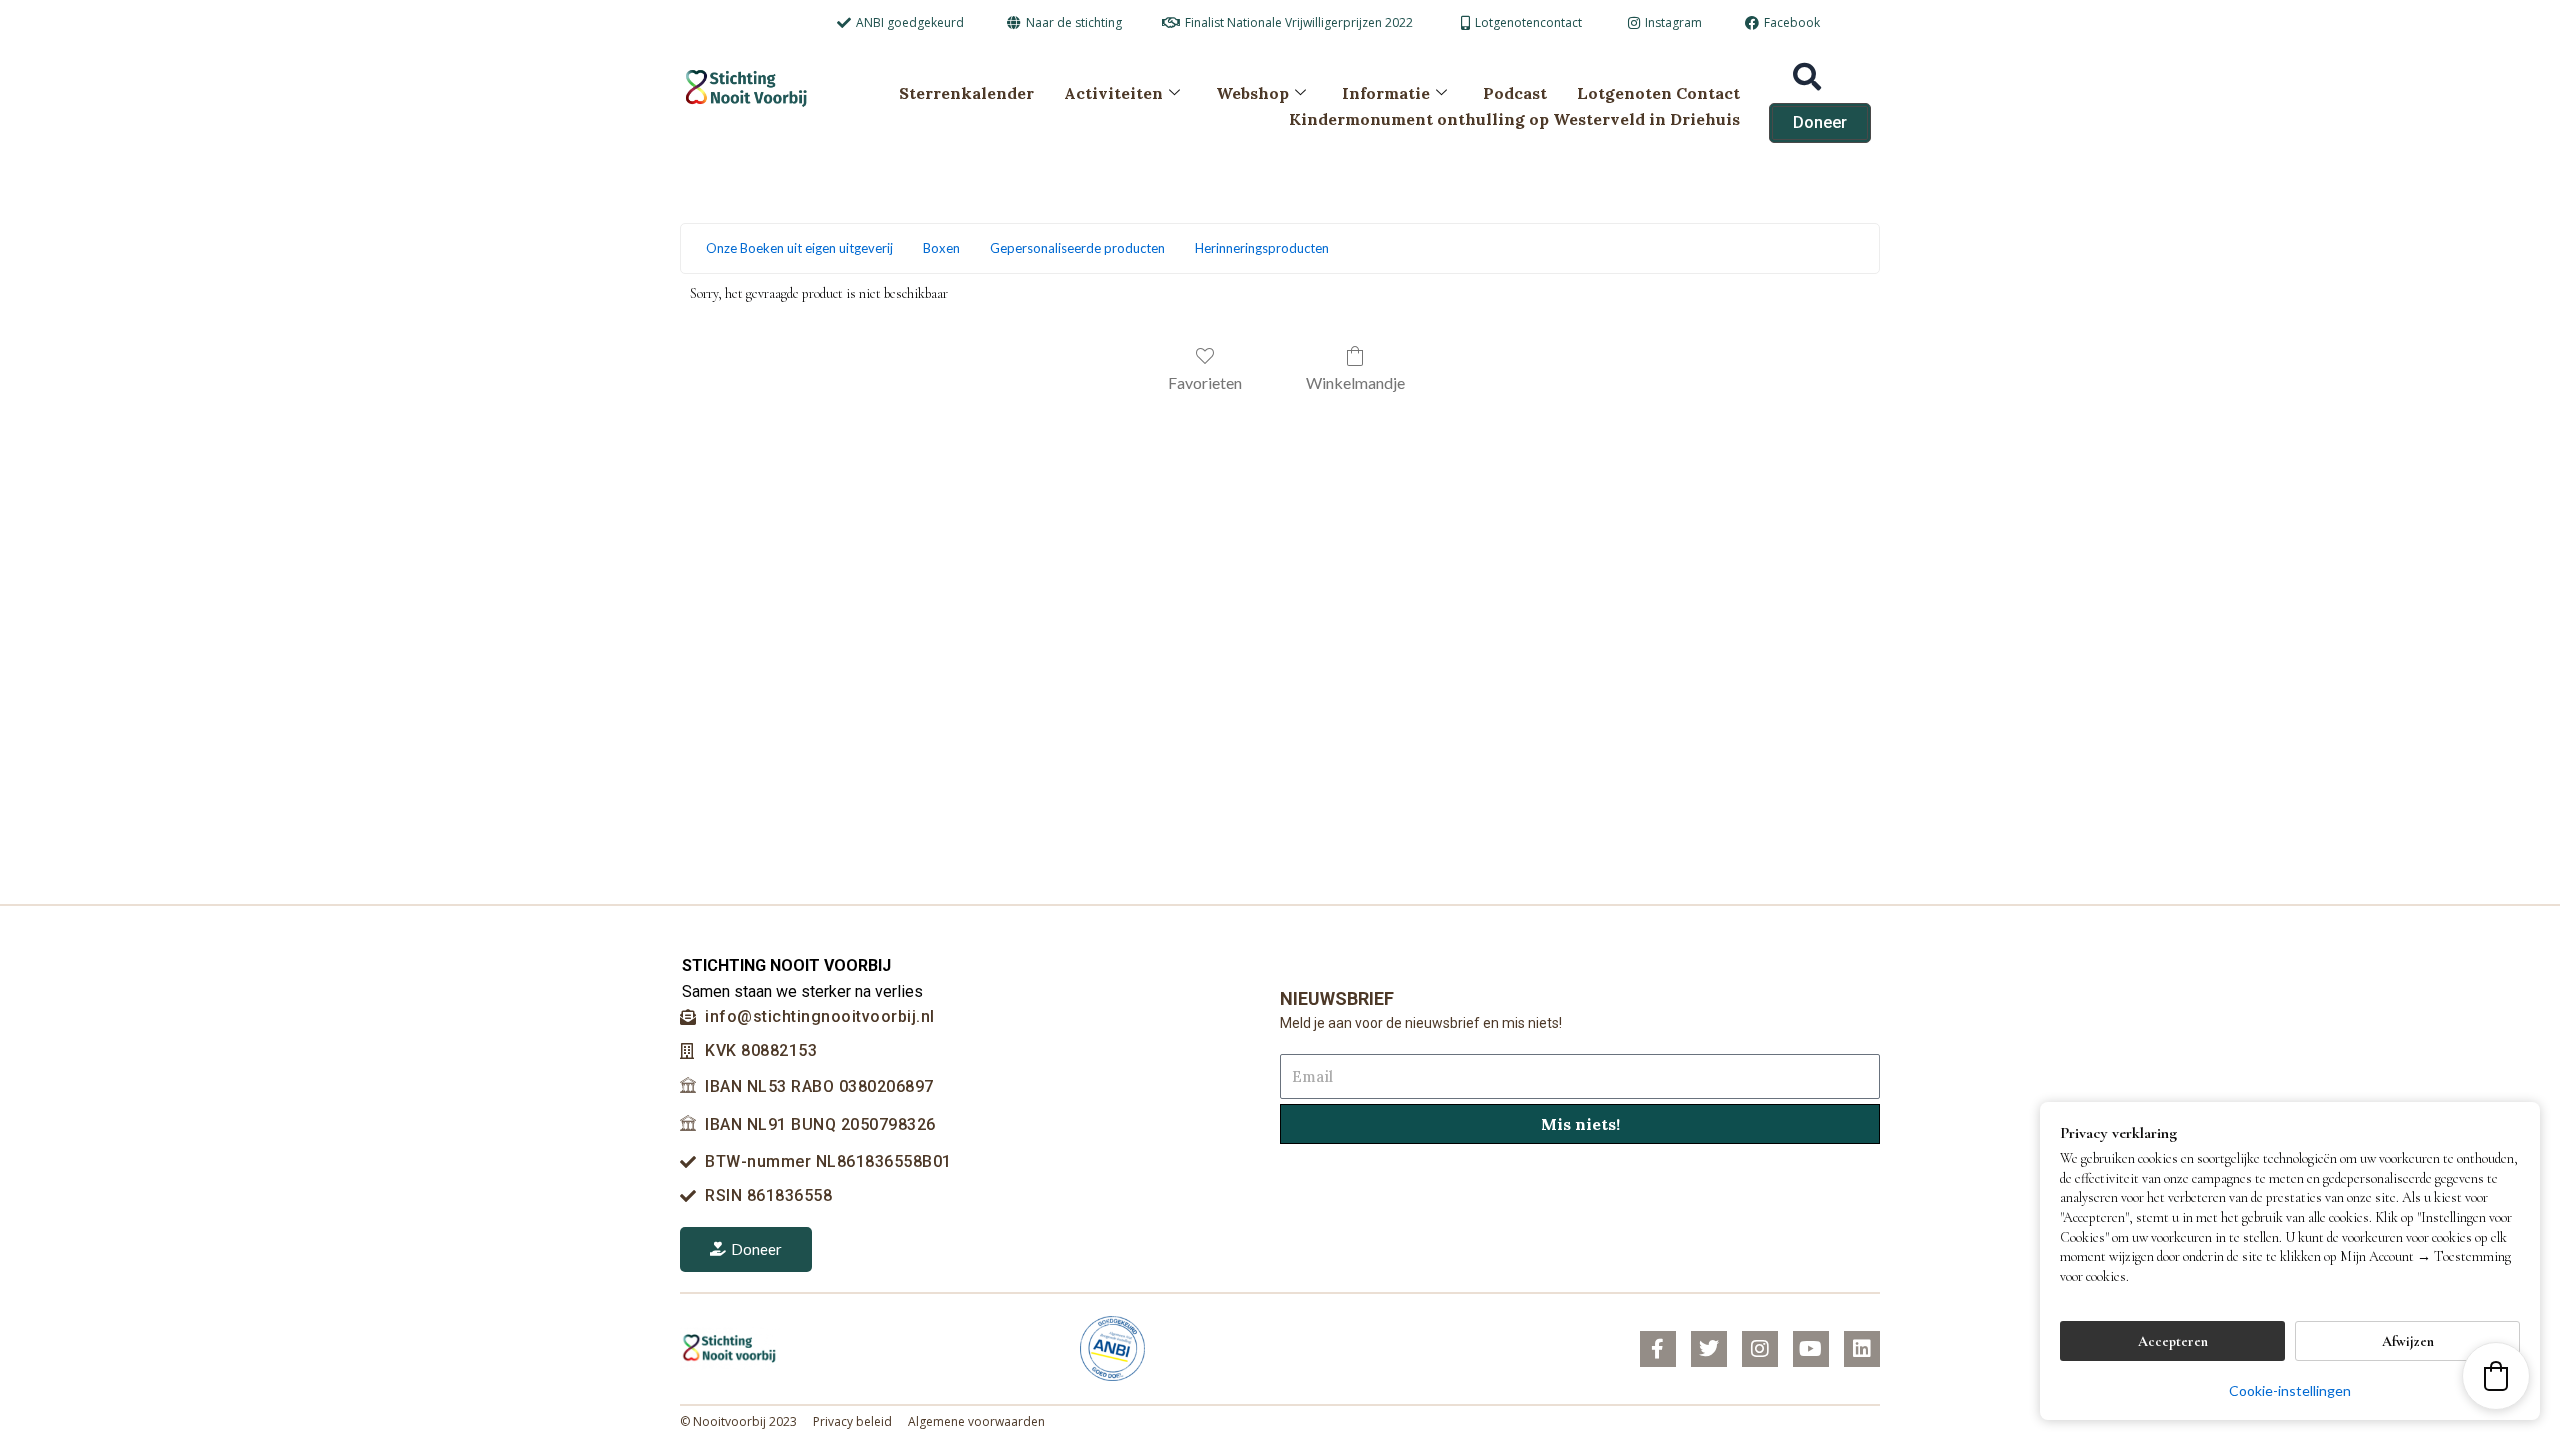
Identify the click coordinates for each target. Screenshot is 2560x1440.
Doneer (756, 1249)
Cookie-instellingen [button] (2290, 1390)
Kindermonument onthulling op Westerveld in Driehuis (1514, 119)
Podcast (1515, 93)
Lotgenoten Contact (1658, 93)
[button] (2496, 1376)
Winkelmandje (1355, 382)
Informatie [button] (1386, 93)
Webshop (1252, 93)
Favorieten (1205, 382)
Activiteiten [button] (1113, 93)
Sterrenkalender (966, 93)
